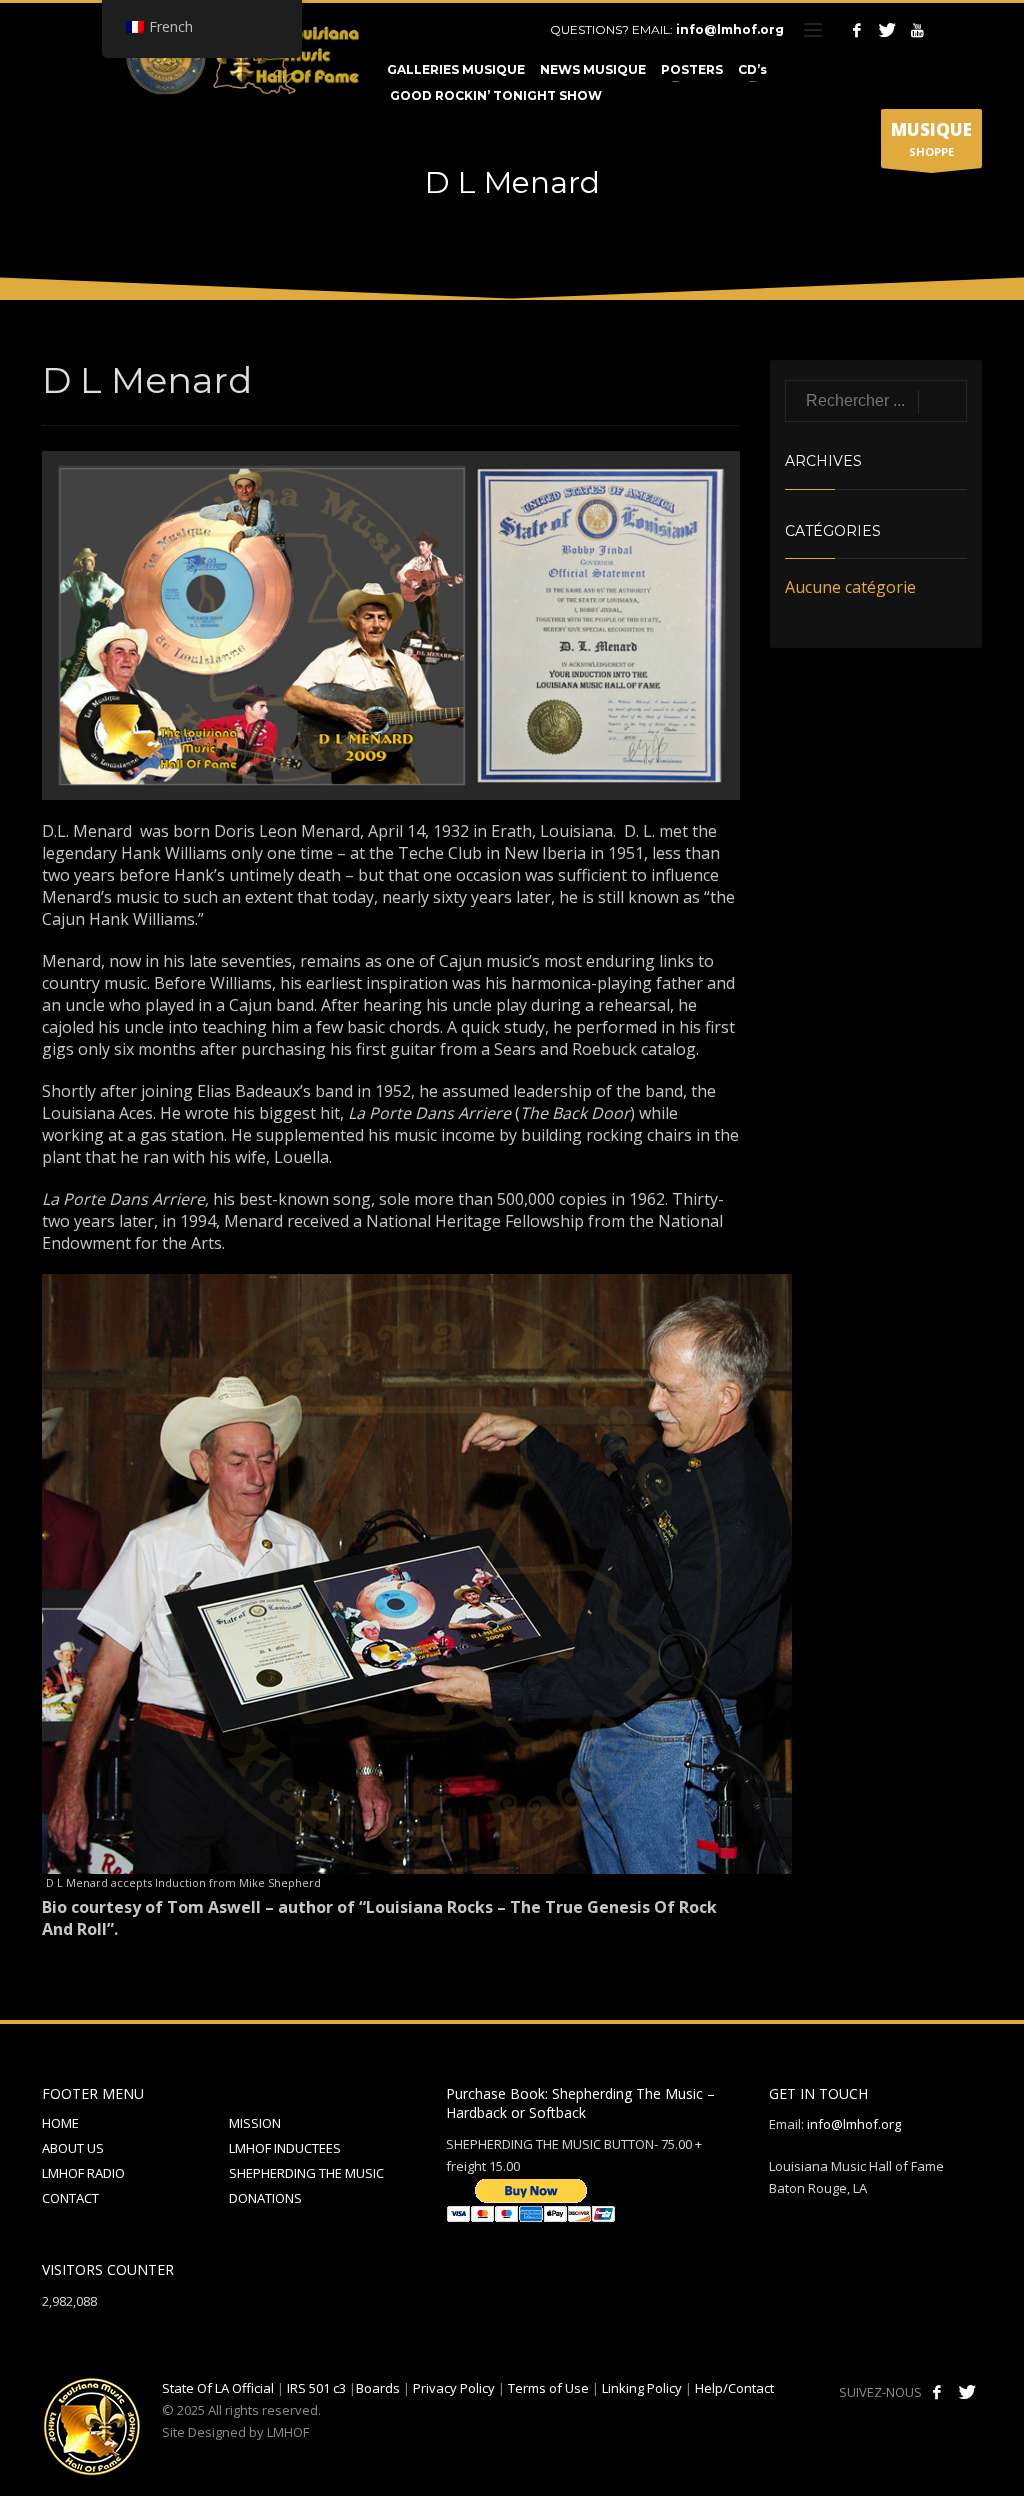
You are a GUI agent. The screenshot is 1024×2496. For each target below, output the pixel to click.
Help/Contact (734, 2388)
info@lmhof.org (730, 29)
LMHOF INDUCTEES (285, 2148)
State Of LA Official (218, 2388)
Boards (378, 2388)
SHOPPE (931, 138)
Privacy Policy (454, 2388)
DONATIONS (265, 2198)
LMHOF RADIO (83, 2173)
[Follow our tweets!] (967, 2392)
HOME (60, 2123)
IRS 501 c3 (316, 2388)
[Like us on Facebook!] (937, 2392)
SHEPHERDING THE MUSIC (306, 2173)
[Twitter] (887, 30)
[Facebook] (857, 30)
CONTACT (70, 2198)
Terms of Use (548, 2388)
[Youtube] (917, 30)
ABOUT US (73, 2148)
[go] (942, 402)
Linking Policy (642, 2388)
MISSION (255, 2123)
